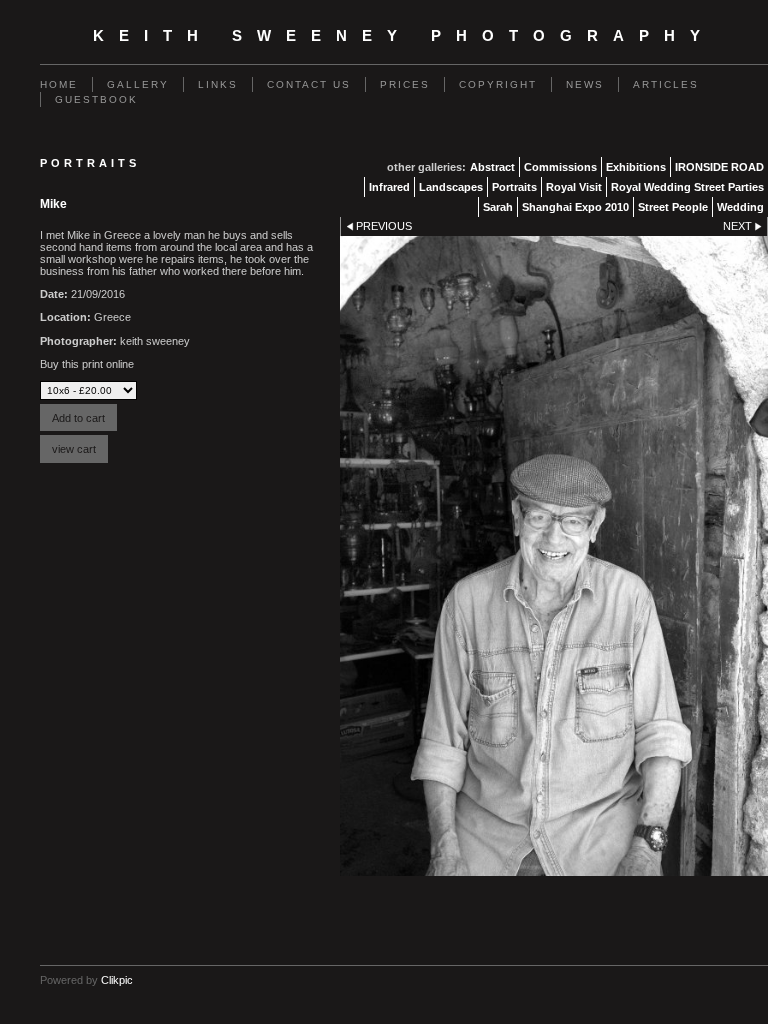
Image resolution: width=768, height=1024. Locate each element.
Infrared (389, 187)
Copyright (498, 84)
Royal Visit (574, 187)
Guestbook (96, 99)
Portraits (514, 187)
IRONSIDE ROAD (719, 167)
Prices (405, 84)
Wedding (740, 207)
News (585, 84)
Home (59, 84)
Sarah (498, 207)
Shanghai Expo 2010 (575, 207)
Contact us (309, 84)
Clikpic (117, 980)
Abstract (492, 167)
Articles (666, 84)
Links (218, 84)
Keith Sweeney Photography (404, 36)
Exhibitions (636, 167)
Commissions (560, 167)
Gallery (138, 84)
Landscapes (451, 187)
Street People (673, 207)
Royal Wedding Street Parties (687, 187)
